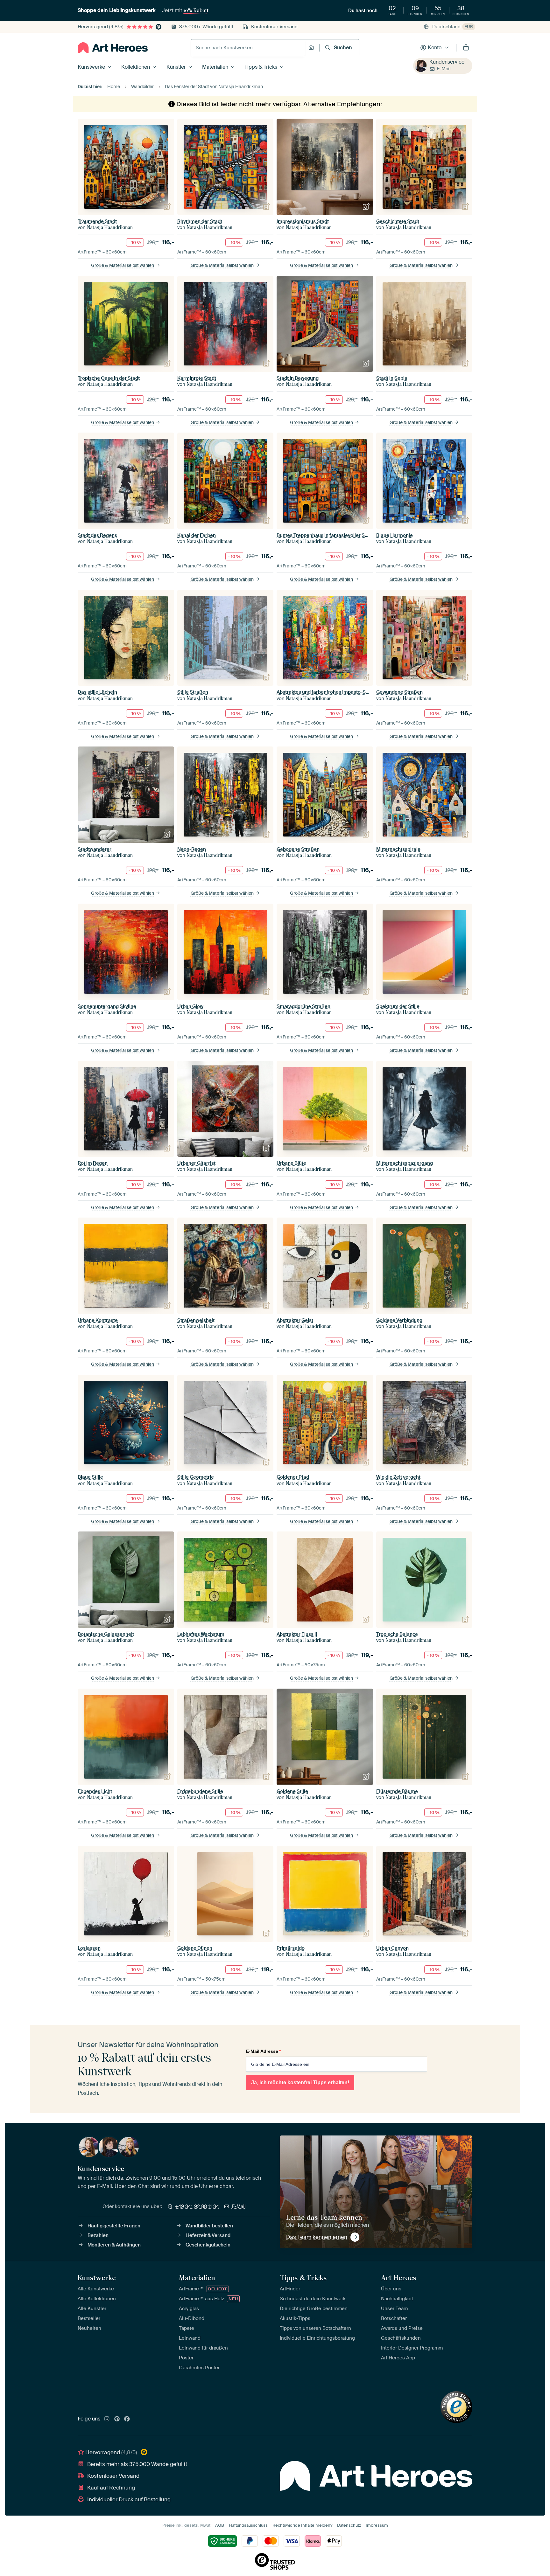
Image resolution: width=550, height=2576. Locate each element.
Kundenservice (447, 62)
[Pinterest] (117, 2419)
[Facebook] (127, 2419)
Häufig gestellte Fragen (114, 2226)
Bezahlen (98, 2235)
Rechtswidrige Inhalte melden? (302, 2525)
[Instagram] (107, 2419)
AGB (220, 2525)
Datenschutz (349, 2525)
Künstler (176, 67)
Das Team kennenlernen (317, 2237)
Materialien (215, 67)
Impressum (377, 2525)
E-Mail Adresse (263, 2051)
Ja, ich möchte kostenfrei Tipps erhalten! (300, 2083)
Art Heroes (398, 2278)
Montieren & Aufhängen (114, 2245)
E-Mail (444, 69)
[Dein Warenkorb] (466, 48)
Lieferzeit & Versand (208, 2235)
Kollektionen (136, 67)
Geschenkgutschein (208, 2245)
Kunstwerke (91, 67)
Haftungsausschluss (248, 2525)
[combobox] (248, 48)
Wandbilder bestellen (209, 2226)
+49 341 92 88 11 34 (197, 2206)
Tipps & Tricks (261, 67)
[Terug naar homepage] (113, 48)
